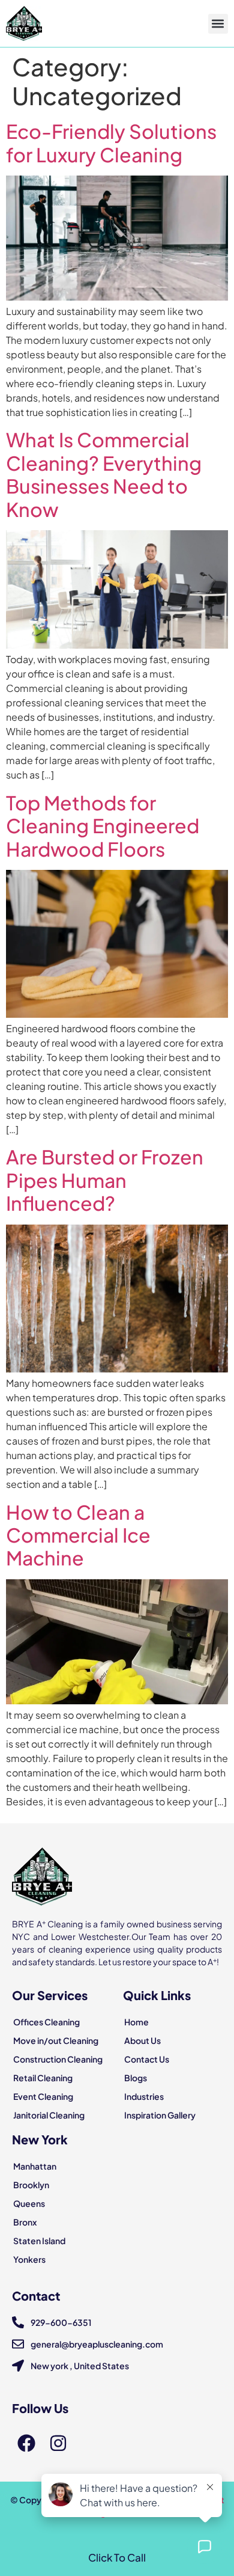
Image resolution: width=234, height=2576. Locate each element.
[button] (218, 24)
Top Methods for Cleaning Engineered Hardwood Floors (103, 826)
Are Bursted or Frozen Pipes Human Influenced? (105, 1180)
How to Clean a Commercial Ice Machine (78, 1535)
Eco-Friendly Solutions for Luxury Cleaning (111, 142)
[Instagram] (58, 2443)
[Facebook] (26, 2443)
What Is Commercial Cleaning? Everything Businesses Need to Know (104, 474)
